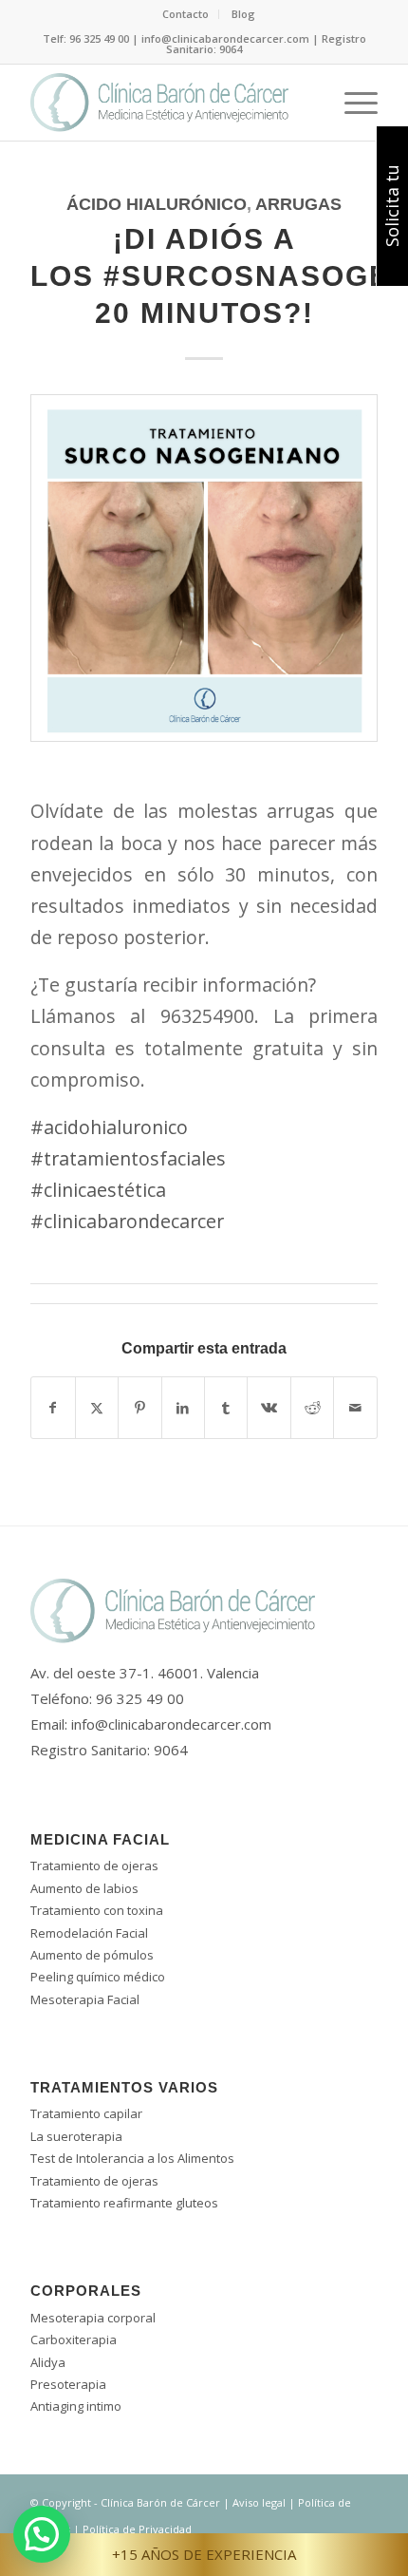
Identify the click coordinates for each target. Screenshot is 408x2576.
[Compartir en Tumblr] (226, 1408)
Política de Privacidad (137, 2529)
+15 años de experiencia (204, 2554)
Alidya (48, 2362)
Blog (243, 14)
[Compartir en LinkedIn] (183, 1408)
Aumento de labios (84, 1888)
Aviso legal (259, 2502)
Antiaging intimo (76, 2406)
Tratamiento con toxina (97, 1910)
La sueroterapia (76, 2136)
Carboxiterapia (74, 2339)
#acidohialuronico (109, 1127)
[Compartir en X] (97, 1408)
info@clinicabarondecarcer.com (171, 1724)
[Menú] (352, 103)
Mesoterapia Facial (85, 1999)
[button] (42, 2534)
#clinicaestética (98, 1190)
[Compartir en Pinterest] (139, 1408)
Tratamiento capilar (86, 2113)
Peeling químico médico (98, 1977)
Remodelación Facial (89, 1933)
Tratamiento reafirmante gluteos (124, 2203)
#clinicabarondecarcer (127, 1221)
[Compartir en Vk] (269, 1408)
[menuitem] (186, 14)
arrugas (298, 204)
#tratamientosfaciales (128, 1158)
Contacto (185, 14)
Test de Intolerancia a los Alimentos (132, 2158)
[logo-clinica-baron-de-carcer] (169, 103)
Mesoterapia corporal (93, 2318)
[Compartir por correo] (355, 1408)
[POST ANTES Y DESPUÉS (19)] (204, 582)
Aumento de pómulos (92, 1955)
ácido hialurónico (157, 204)
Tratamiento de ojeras (94, 1866)
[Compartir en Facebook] (53, 1408)
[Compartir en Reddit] (312, 1408)
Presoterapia (68, 2384)
